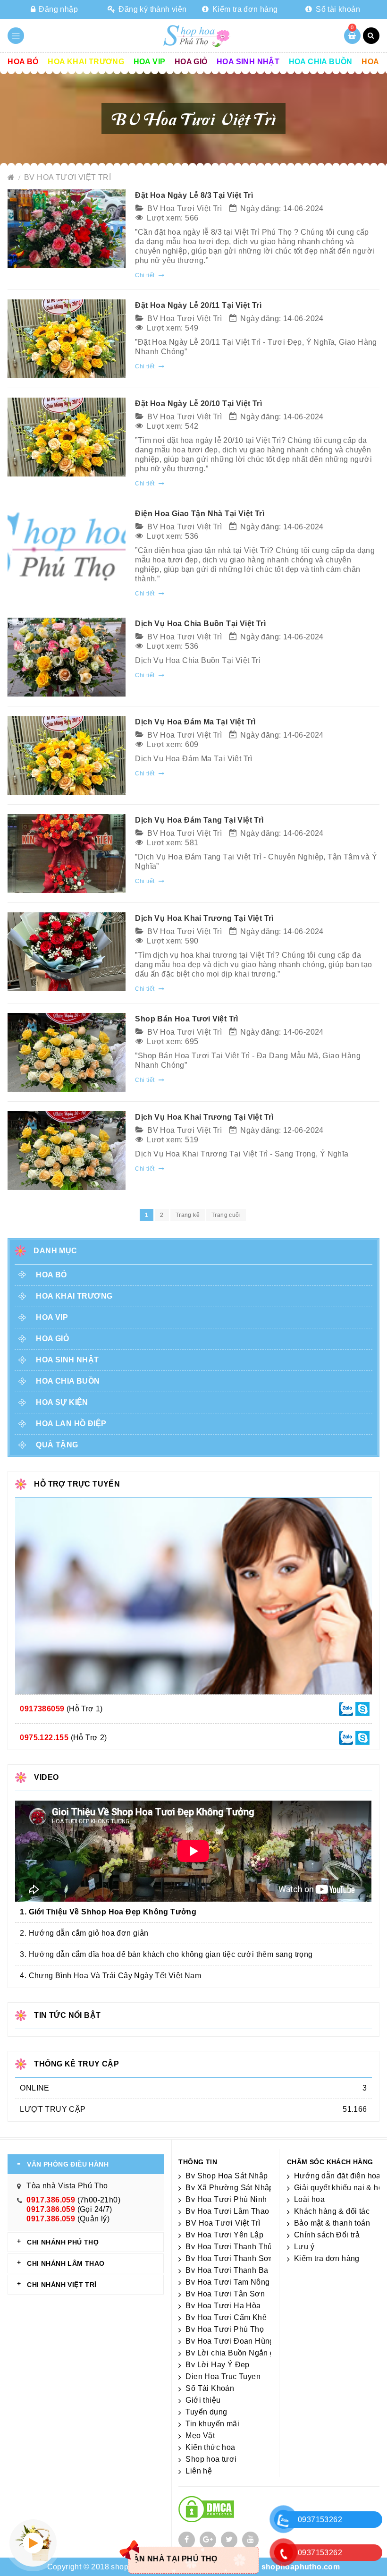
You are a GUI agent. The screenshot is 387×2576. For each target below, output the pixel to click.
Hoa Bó (23, 62)
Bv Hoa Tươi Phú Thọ (225, 2329)
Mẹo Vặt (200, 2436)
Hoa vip (150, 62)
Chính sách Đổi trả (327, 2235)
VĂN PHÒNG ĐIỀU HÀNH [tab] (68, 2164)
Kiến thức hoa (210, 2447)
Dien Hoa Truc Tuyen (223, 2376)
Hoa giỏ (191, 62)
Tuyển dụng (206, 2412)
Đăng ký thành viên (152, 9)
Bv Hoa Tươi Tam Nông (227, 2282)
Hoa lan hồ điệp (71, 1424)
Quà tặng (57, 1445)
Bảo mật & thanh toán (332, 2223)
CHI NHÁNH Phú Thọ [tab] (63, 2242)
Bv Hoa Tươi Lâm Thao (227, 2211)
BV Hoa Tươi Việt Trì (67, 177)
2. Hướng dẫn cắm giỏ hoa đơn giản (84, 1933)
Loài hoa (309, 2199)
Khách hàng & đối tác (332, 2211)
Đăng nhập (57, 9)
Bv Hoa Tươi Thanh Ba (227, 2270)
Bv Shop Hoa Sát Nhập (227, 2176)
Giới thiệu (203, 2400)
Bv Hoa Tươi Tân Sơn (225, 2294)
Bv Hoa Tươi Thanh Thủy (231, 2247)
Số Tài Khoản (210, 2388)
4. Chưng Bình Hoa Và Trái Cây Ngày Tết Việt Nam (110, 1976)
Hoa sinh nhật (248, 62)
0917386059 (42, 1709)
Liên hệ (199, 2471)
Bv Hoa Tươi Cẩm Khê (226, 2317)
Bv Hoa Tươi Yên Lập (224, 2235)
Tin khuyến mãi (212, 2424)
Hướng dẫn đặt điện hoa (337, 2176)
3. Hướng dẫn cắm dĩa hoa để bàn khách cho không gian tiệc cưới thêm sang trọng (166, 1954)
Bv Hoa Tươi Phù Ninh (226, 2199)
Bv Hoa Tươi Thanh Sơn (229, 2258)
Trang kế (188, 1215)
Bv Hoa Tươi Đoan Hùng (230, 2341)
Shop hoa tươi (211, 2459)
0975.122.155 (44, 1738)
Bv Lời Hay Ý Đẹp (217, 2365)
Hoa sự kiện (62, 1402)
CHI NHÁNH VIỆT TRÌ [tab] (62, 2285)
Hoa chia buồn (321, 62)
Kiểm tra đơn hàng (244, 9)
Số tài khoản (337, 9)
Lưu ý (304, 2247)
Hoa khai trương (86, 62)
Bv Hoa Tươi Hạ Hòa (223, 2306)
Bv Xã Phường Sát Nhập (229, 2188)
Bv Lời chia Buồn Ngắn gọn (234, 2353)
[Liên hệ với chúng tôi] (346, 1708)
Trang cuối (226, 1215)
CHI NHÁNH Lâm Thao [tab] (66, 2263)
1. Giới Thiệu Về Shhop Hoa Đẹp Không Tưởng (108, 1912)
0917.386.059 (51, 2200)
